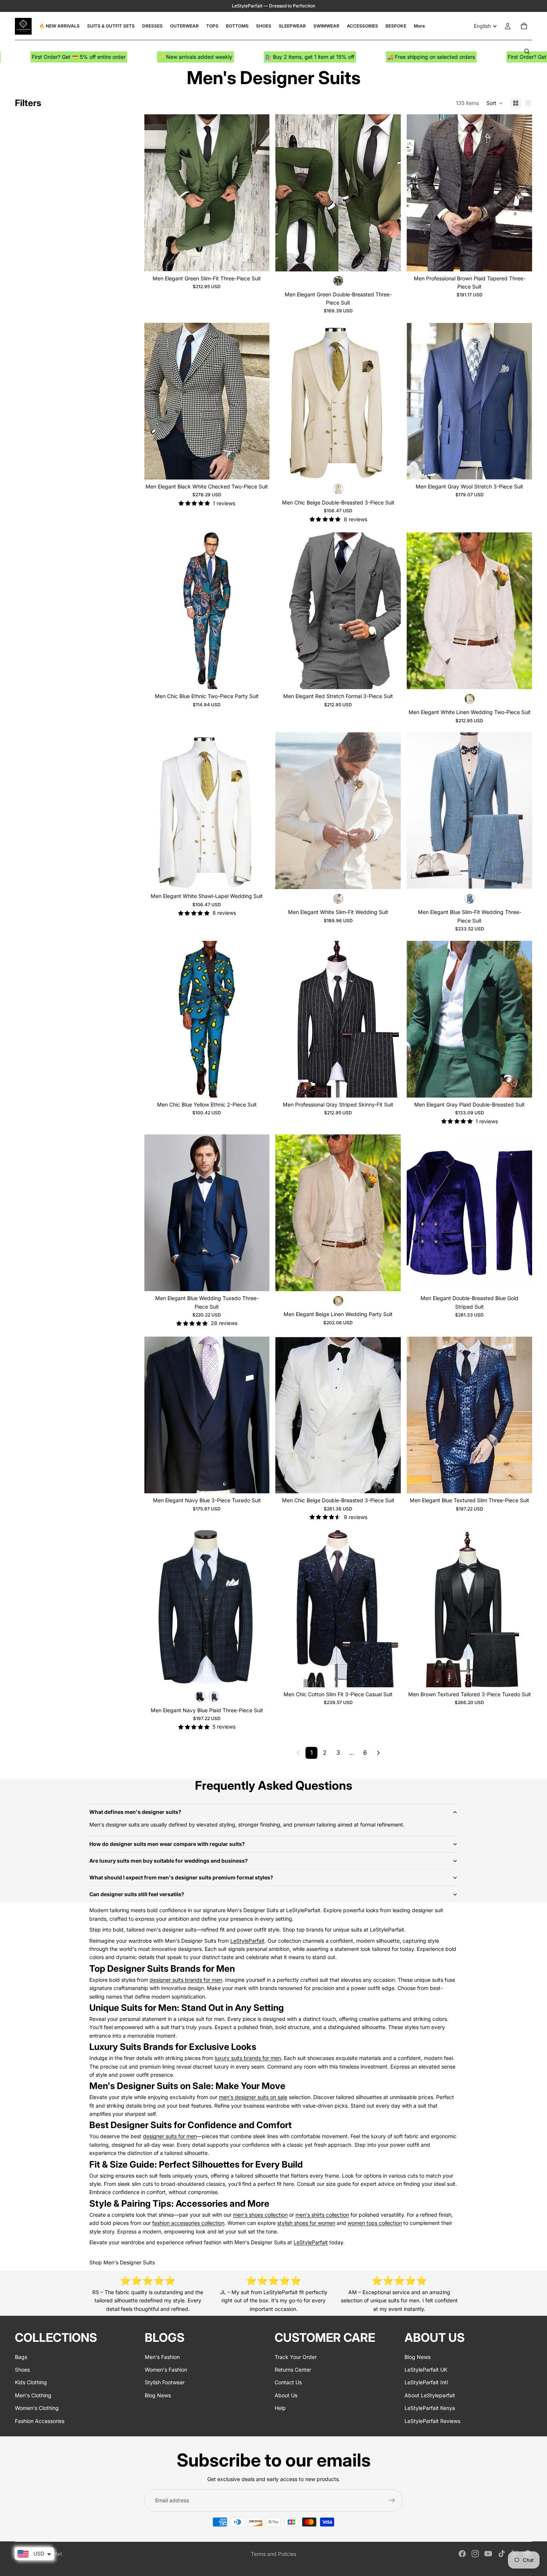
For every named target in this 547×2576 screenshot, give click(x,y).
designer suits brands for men (186, 1980)
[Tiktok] (502, 2554)
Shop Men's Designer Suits (122, 2262)
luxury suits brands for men (248, 2058)
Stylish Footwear (165, 2382)
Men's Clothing (33, 2395)
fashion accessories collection (188, 2223)
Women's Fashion (166, 2370)
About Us (286, 2395)
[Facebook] (462, 2554)
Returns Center (293, 2370)
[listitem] (419, 26)
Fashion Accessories (40, 2421)
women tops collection (375, 2223)
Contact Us (288, 2382)
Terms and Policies (273, 2554)
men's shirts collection (322, 2215)
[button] (495, 103)
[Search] (527, 51)
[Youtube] (488, 2554)
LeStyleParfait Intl (426, 2382)
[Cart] (524, 26)
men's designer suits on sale (253, 2097)
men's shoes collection (260, 2215)
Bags (21, 2357)
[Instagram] (475, 2554)
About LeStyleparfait (430, 2395)
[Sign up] (392, 2500)
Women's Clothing (37, 2408)
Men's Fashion (162, 2357)
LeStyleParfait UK (426, 2370)
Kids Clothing (31, 2382)
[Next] (378, 1753)
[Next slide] (258, 193)
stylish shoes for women (306, 2223)
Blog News (158, 2395)
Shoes (22, 2370)
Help (280, 2408)
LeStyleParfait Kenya (430, 2408)
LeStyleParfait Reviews (432, 2421)
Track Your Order (296, 2357)
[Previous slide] (156, 193)
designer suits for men (170, 2136)
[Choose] (258, 260)
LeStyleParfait (247, 1941)
